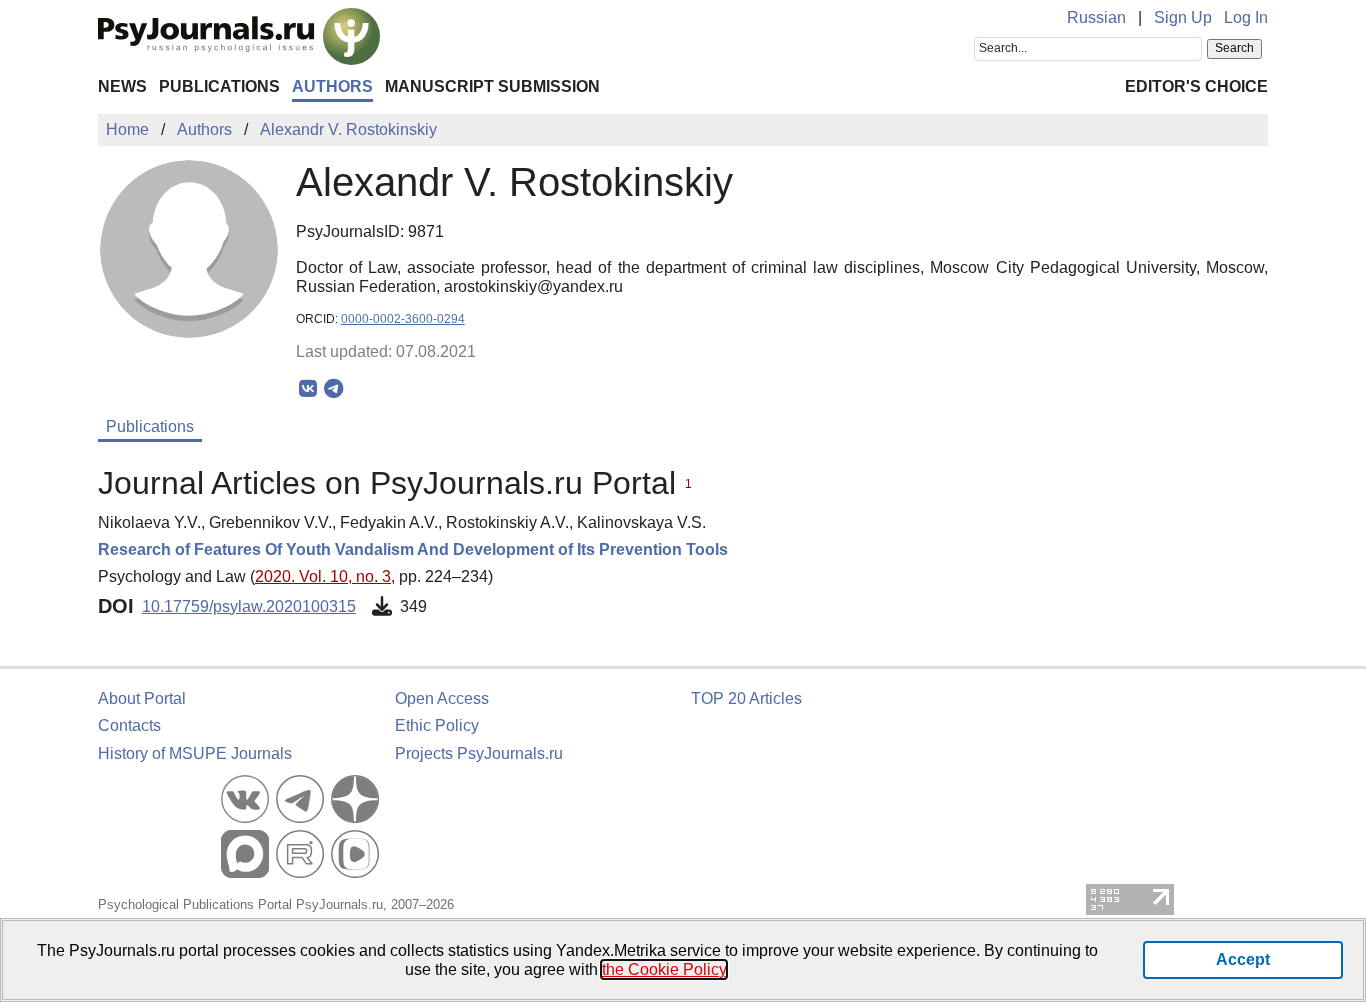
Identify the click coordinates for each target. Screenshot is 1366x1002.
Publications (219, 86)
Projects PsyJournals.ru (479, 753)
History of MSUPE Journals (195, 753)
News (122, 86)
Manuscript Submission (492, 86)
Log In (1246, 17)
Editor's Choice (1196, 86)
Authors (332, 86)
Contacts (129, 725)
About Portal (142, 698)
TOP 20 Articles (746, 698)
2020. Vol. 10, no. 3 (323, 576)
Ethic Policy (437, 725)
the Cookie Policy (664, 969)
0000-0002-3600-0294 (403, 319)
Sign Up (1183, 17)
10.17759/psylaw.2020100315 (249, 606)
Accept (1243, 959)
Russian (1096, 17)
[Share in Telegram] (333, 389)
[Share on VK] (308, 389)
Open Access (442, 698)
